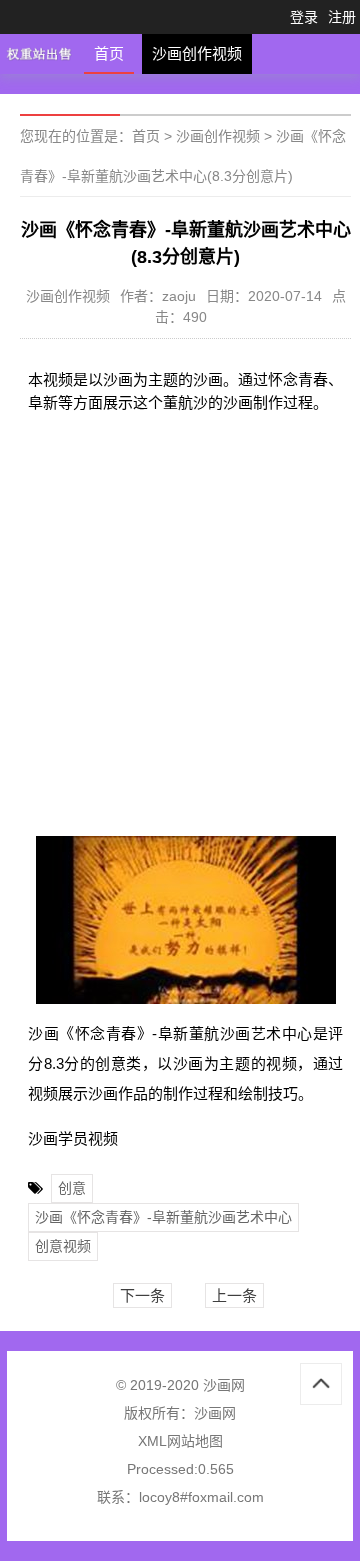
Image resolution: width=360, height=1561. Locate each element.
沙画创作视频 (197, 53)
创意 (72, 1188)
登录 (304, 17)
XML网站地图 (180, 1441)
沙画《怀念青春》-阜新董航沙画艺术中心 (163, 1217)
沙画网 (215, 1413)
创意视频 (63, 1246)
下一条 (142, 1295)
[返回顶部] (321, 1384)
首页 (109, 53)
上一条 (234, 1295)
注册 (342, 17)
